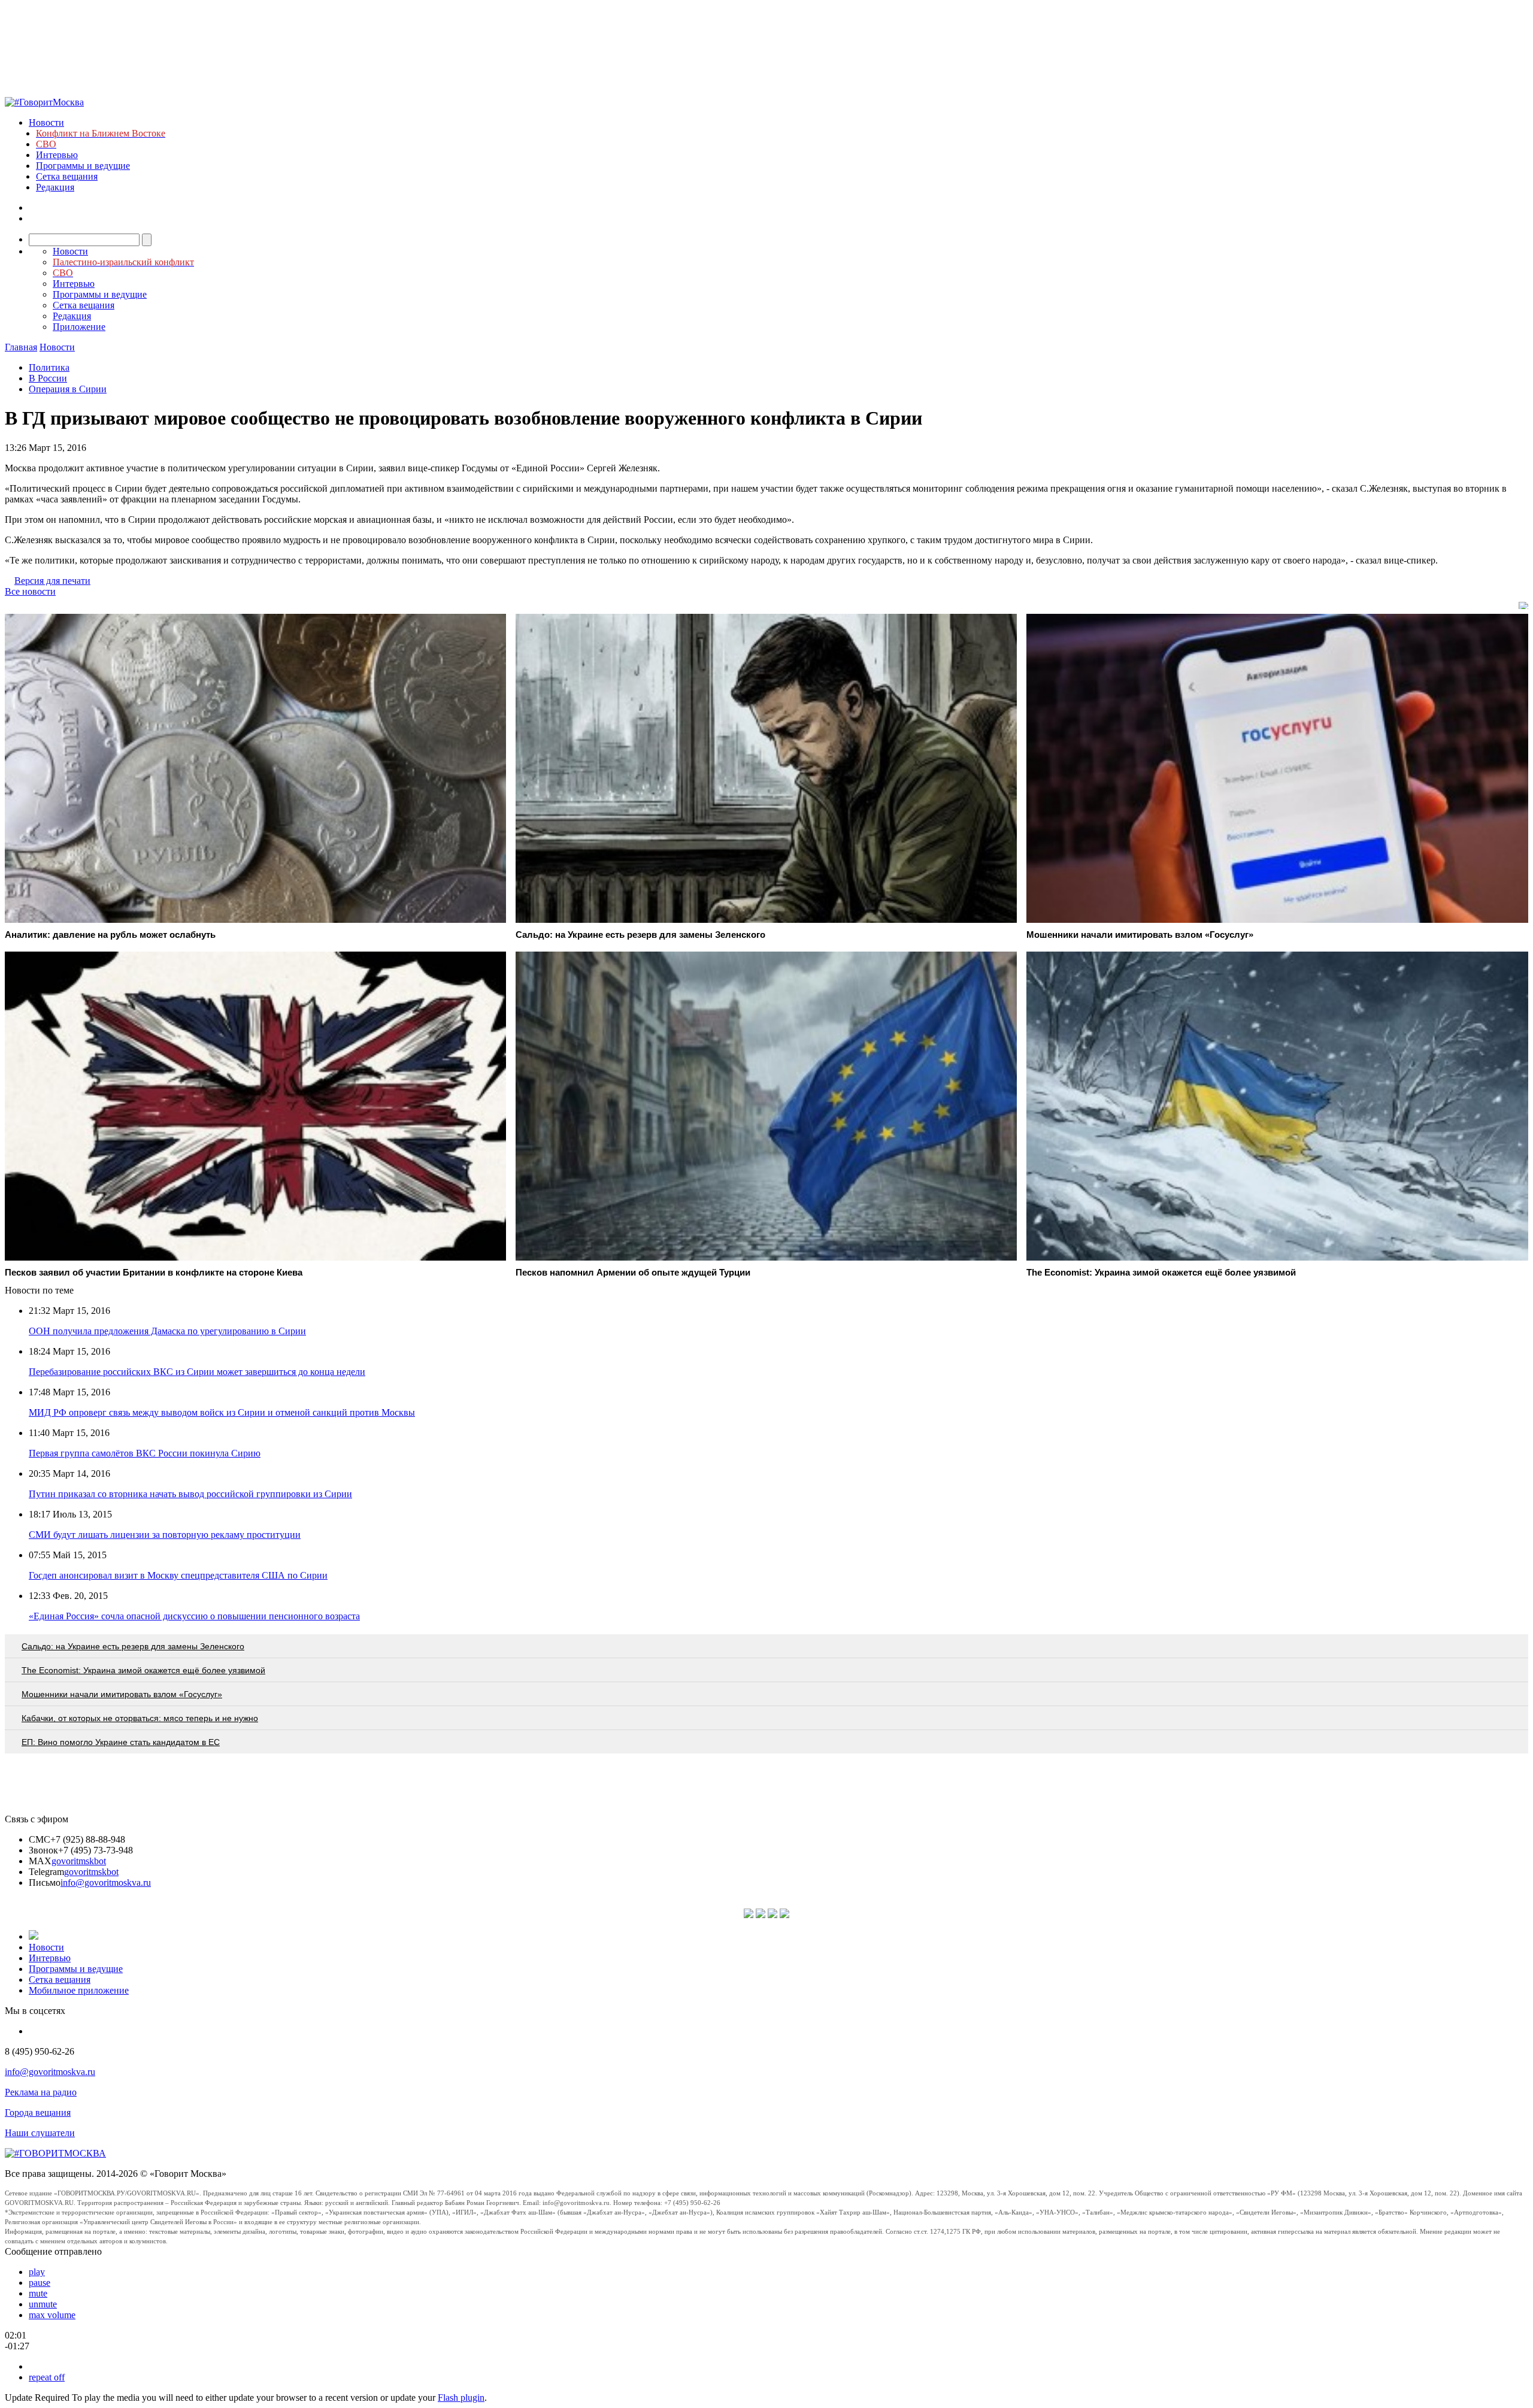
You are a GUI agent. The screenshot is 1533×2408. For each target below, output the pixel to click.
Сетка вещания (67, 176)
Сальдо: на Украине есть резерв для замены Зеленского (133, 1646)
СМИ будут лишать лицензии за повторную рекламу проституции (165, 1535)
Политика (49, 367)
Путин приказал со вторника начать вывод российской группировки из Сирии (190, 1494)
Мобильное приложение (79, 1990)
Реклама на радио (41, 2092)
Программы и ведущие (83, 166)
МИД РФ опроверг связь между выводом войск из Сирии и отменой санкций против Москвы (222, 1412)
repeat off (47, 2377)
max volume (52, 2315)
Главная (21, 347)
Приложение (79, 327)
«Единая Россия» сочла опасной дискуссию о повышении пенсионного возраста (194, 1616)
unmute (43, 2304)
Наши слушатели (40, 2133)
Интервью (57, 155)
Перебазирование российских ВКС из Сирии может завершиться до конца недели (197, 1372)
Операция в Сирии (68, 389)
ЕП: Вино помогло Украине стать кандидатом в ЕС (121, 1742)
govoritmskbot (79, 1861)
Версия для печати (52, 581)
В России (48, 378)
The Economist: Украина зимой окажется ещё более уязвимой (143, 1670)
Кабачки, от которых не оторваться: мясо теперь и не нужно (140, 1718)
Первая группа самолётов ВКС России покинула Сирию (145, 1453)
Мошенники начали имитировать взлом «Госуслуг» (122, 1694)
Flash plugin (461, 2398)
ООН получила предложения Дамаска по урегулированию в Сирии (167, 1331)
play (37, 2272)
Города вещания (38, 2112)
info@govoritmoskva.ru (106, 1883)
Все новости (30, 591)
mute (38, 2293)
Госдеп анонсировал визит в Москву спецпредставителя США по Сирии (178, 1575)
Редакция (55, 187)
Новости (46, 122)
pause (40, 2283)
